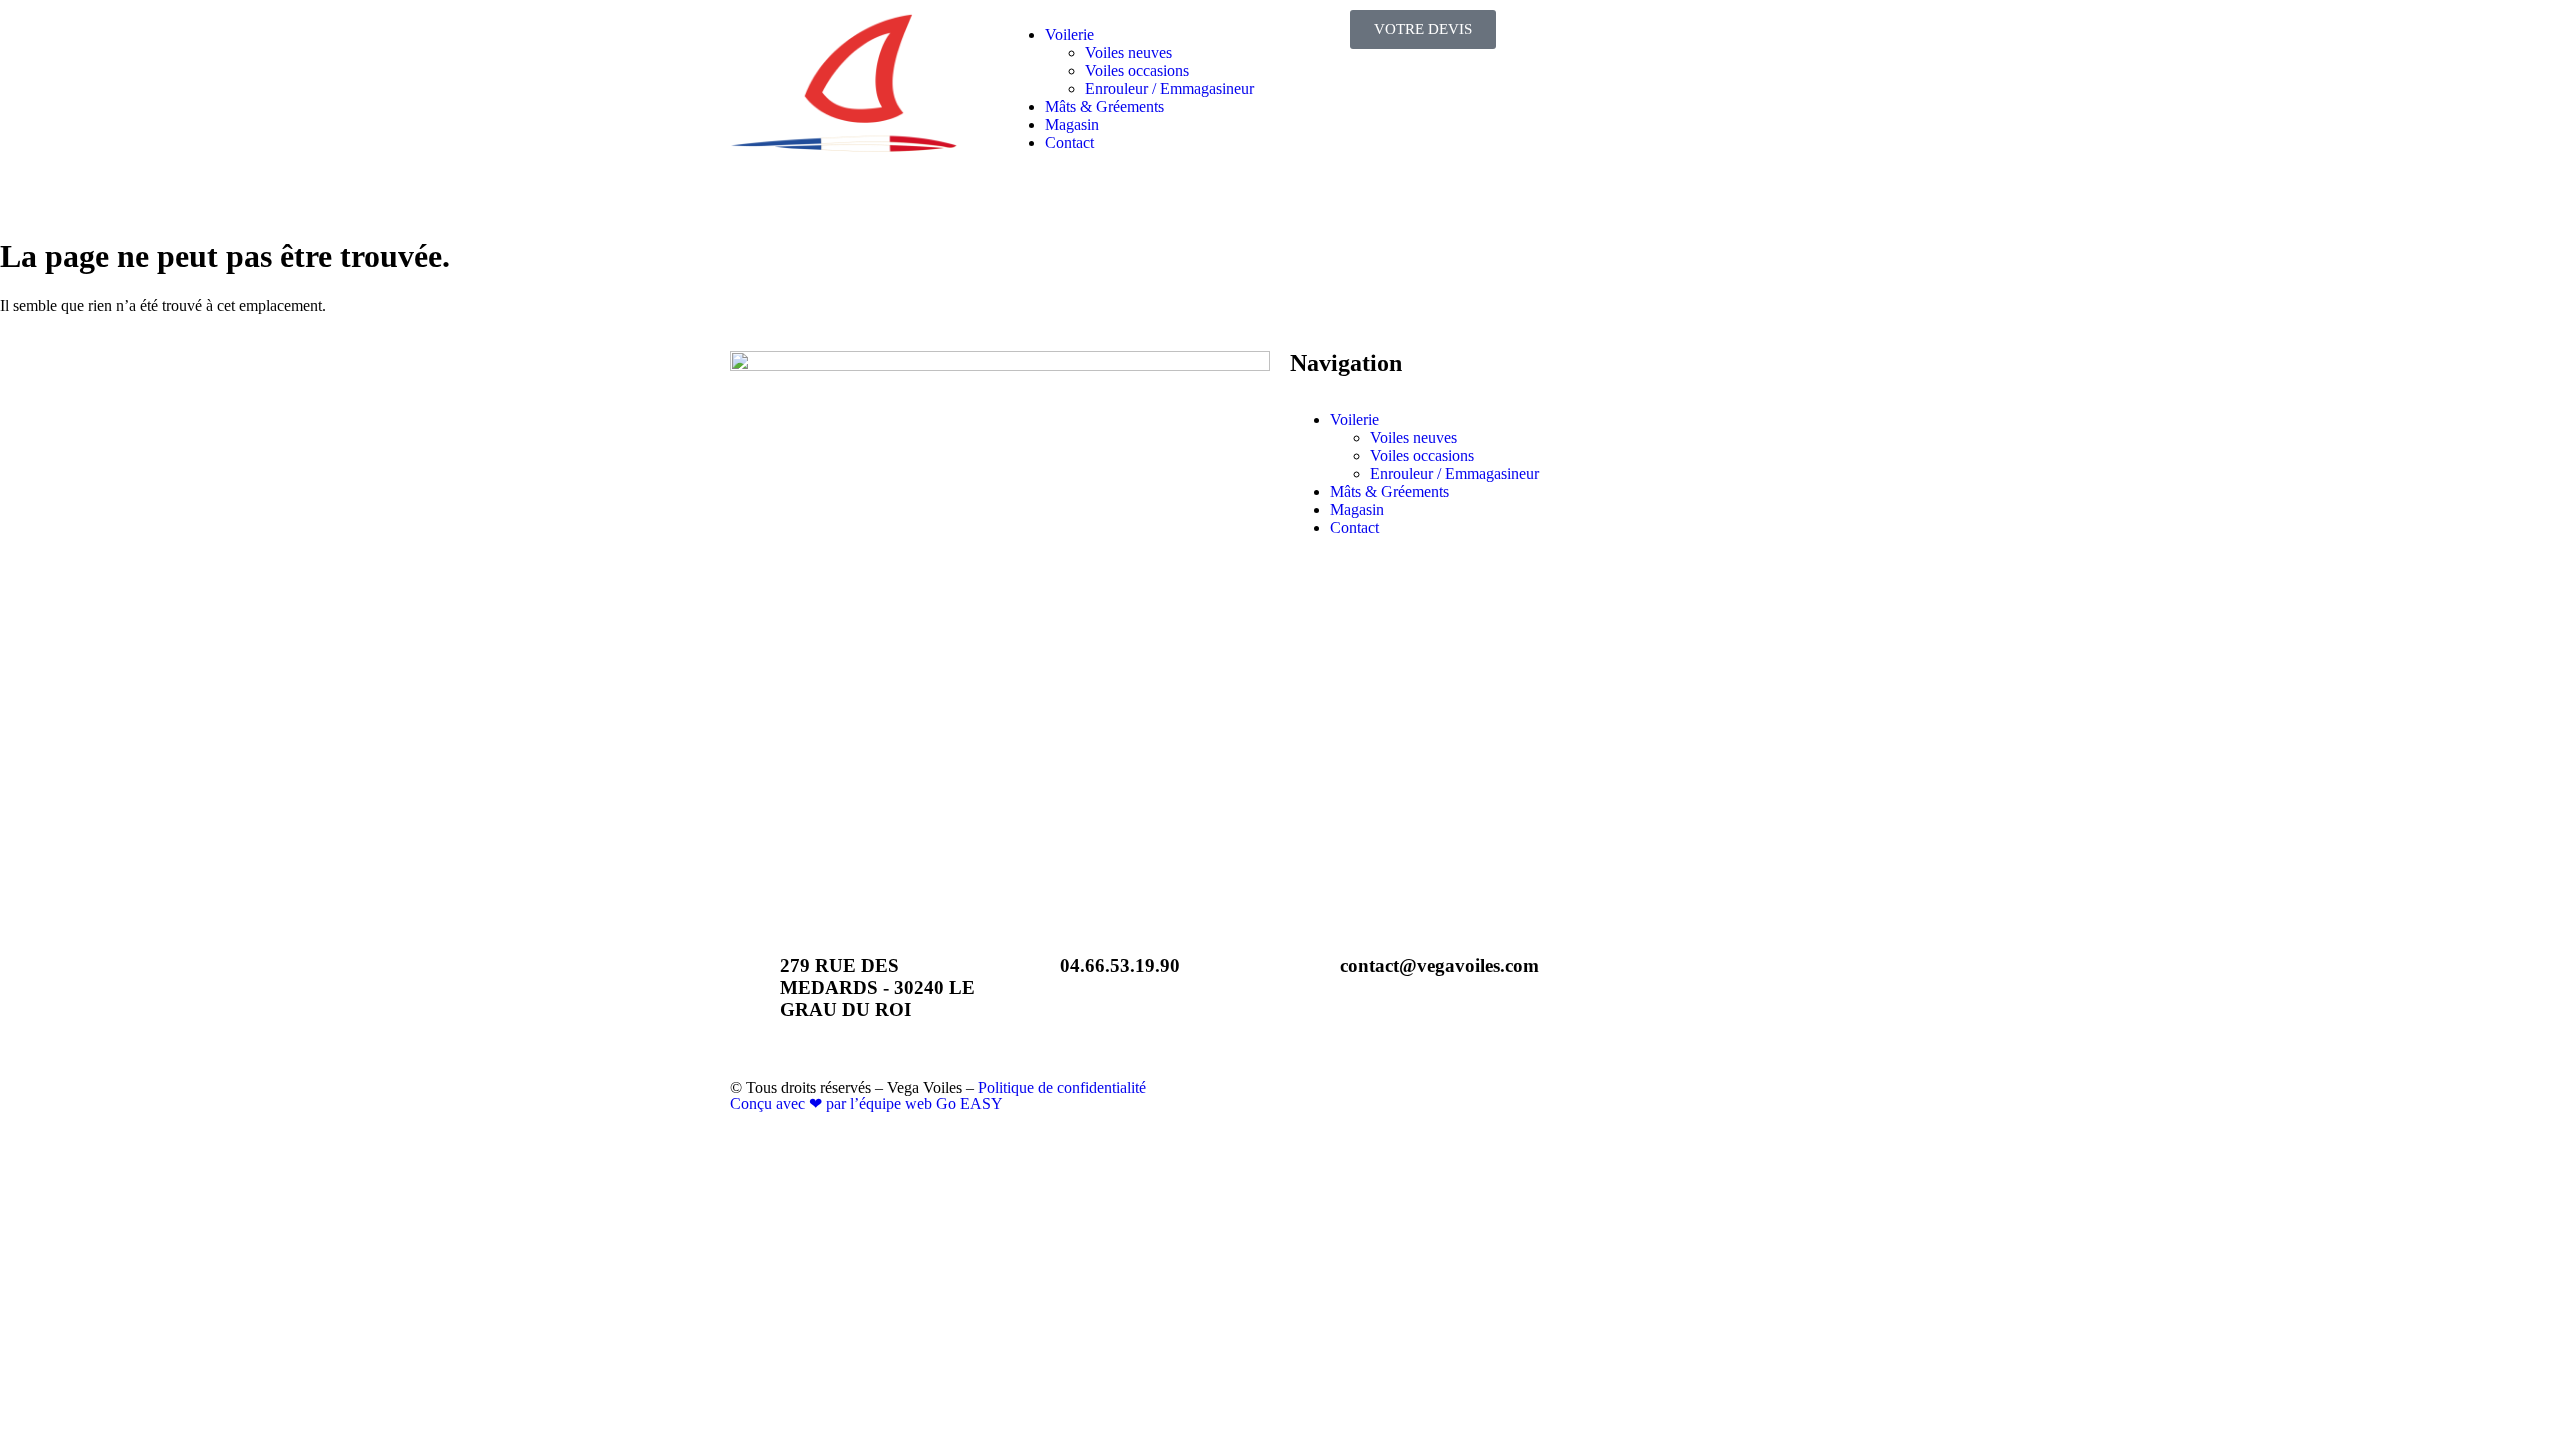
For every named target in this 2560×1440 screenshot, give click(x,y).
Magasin (1072, 124)
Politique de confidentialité (1062, 1087)
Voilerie (1069, 34)
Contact (1069, 142)
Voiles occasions (1137, 70)
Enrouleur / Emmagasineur (1171, 88)
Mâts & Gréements (1104, 106)
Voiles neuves (1128, 52)
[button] (1157, 35)
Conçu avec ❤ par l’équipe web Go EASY (866, 1103)
